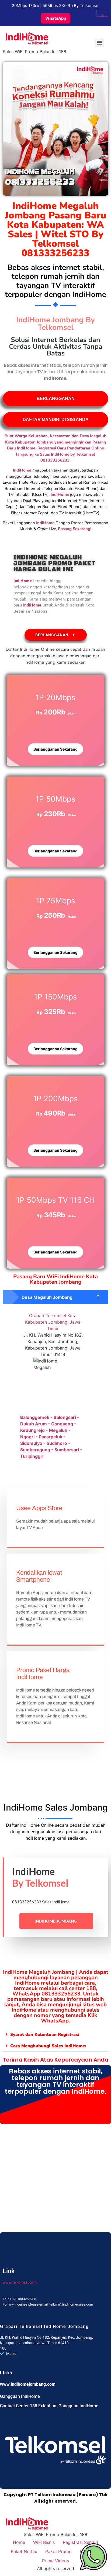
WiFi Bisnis (44, 2542)
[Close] (102, 13)
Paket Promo (58, 2551)
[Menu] (99, 43)
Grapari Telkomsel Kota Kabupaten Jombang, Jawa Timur (53, 1322)
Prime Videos (55, 2561)
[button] (55, 1297)
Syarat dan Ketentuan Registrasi (45, 2035)
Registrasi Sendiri (80, 2542)
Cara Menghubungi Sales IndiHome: (48, 2046)
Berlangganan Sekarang (55, 749)
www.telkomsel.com (20, 2282)
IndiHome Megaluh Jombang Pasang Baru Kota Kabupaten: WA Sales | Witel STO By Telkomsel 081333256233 (55, 229)
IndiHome (45, 523)
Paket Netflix (24, 2551)
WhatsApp (56, 18)
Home (19, 2542)
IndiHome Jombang (56, 1921)
